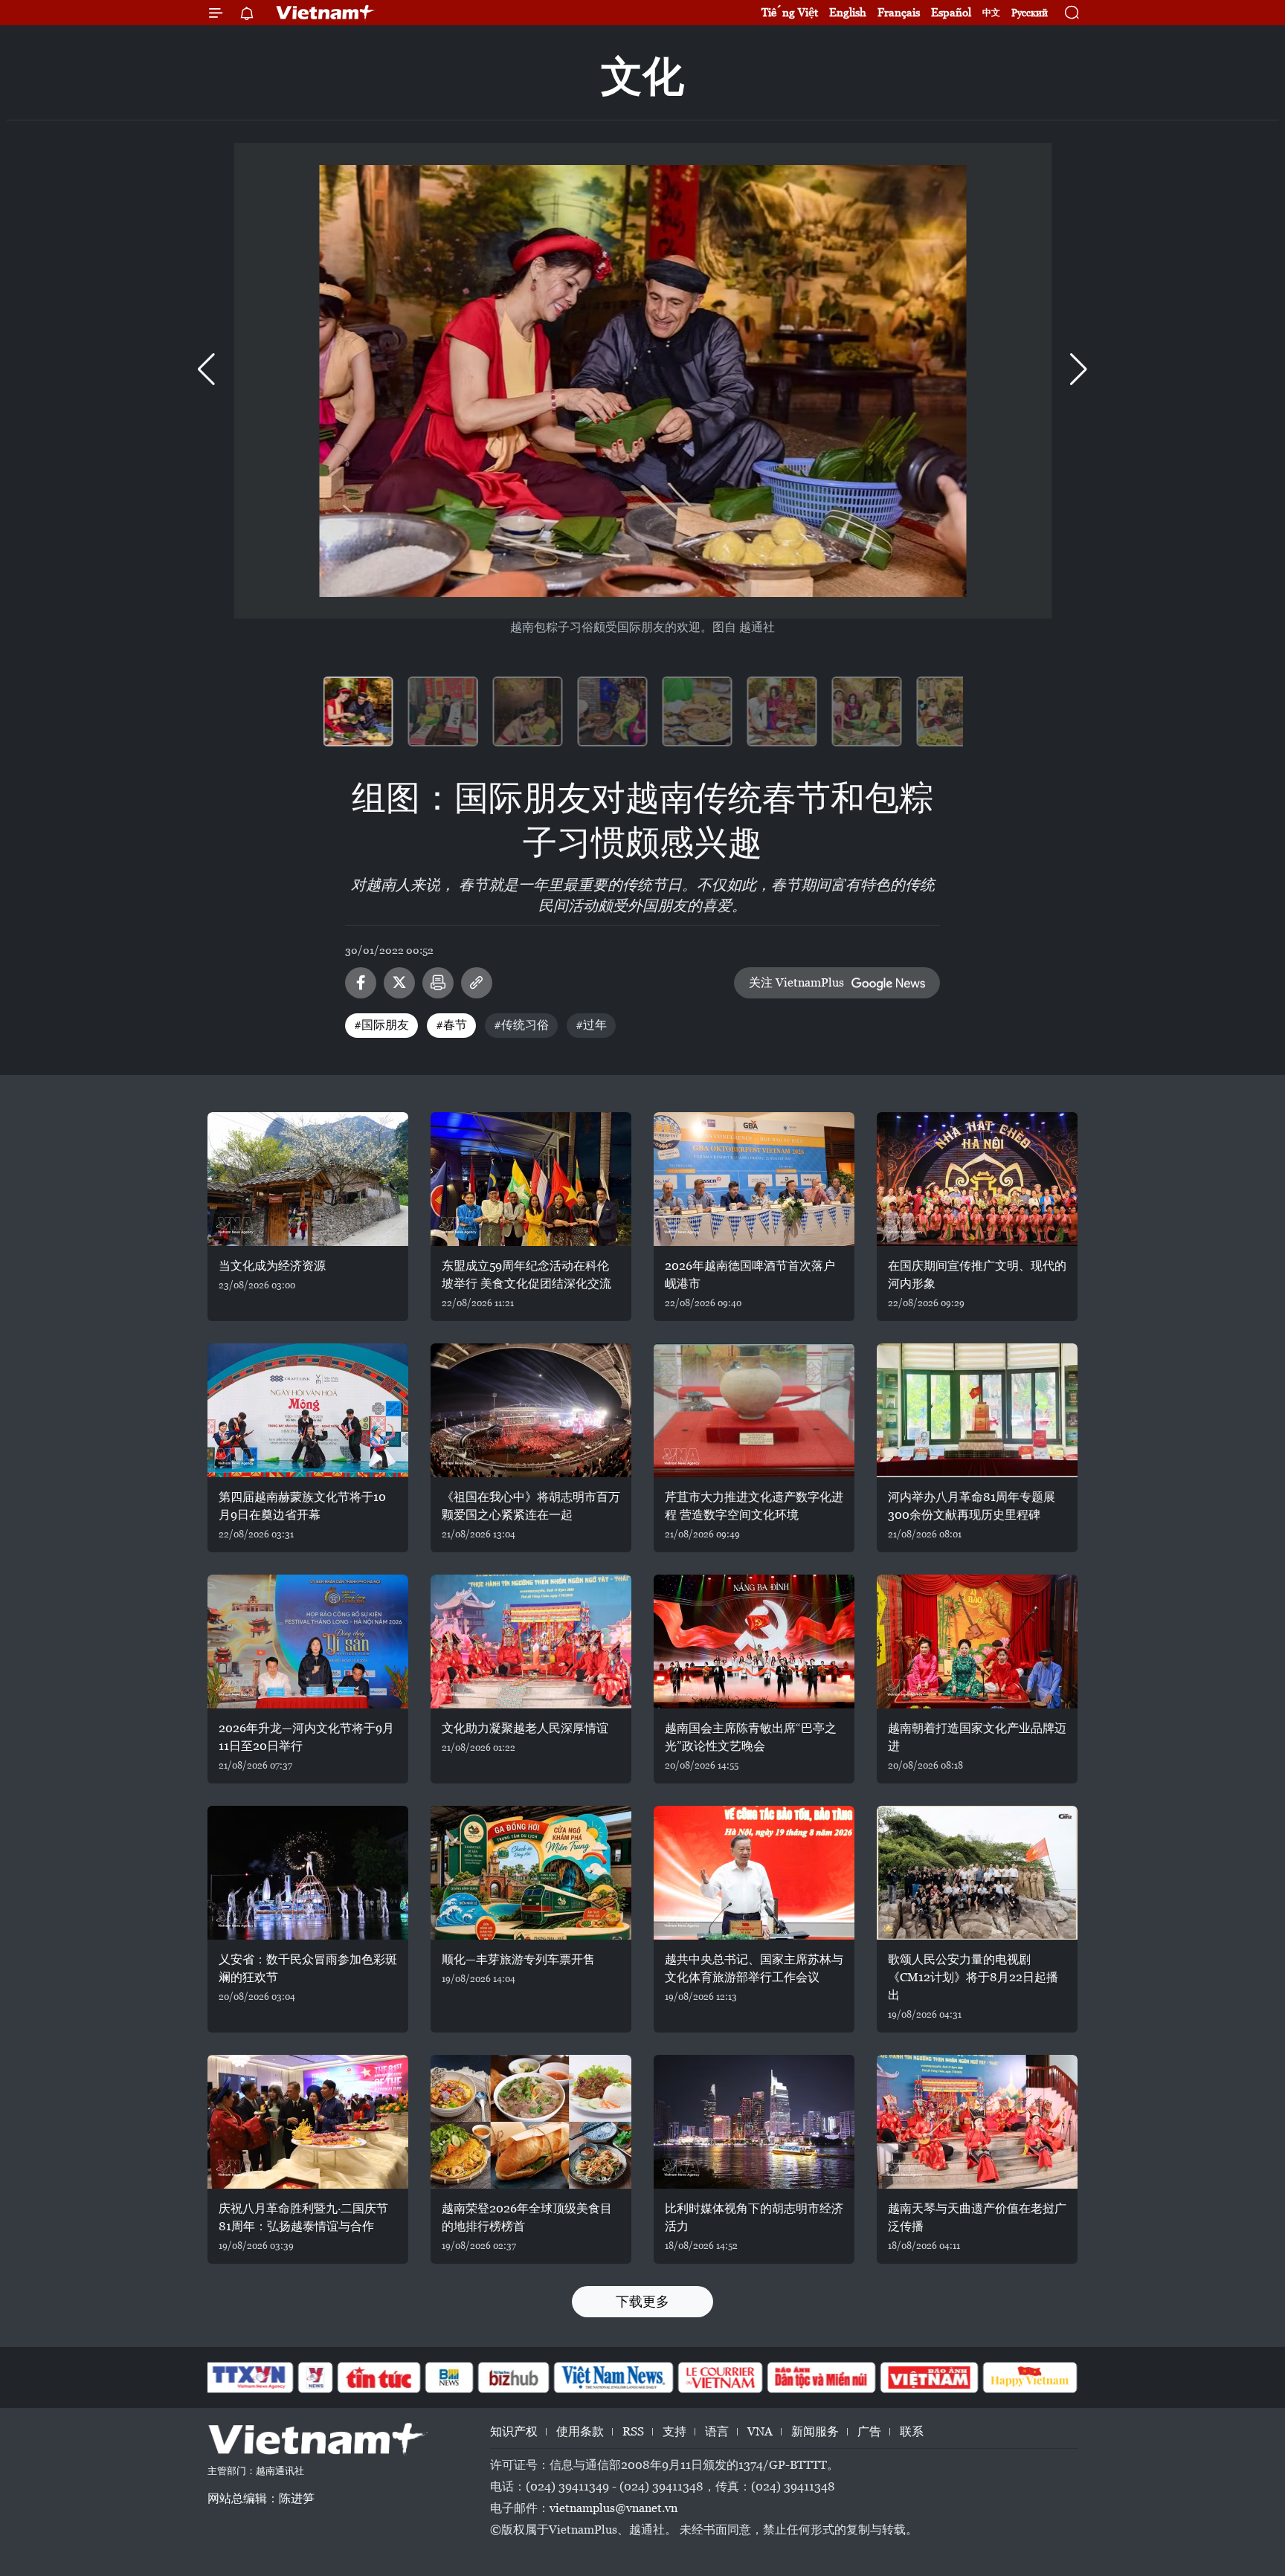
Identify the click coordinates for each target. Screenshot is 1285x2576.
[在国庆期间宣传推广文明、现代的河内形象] (977, 1179)
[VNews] (316, 2378)
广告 (869, 2431)
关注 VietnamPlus (796, 982)
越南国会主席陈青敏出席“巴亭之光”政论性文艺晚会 (751, 1737)
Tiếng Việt (790, 12)
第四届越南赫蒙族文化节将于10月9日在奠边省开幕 (302, 1506)
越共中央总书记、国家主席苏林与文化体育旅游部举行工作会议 (754, 1968)
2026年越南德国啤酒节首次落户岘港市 (750, 1275)
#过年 (591, 1025)
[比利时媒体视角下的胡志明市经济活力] (754, 2122)
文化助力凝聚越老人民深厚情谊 (525, 1728)
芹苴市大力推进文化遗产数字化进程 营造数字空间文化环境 (754, 1506)
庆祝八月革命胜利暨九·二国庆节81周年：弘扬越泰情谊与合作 (303, 2217)
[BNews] (450, 2378)
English (848, 12)
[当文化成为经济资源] (308, 1179)
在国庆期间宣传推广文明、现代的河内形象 (977, 1275)
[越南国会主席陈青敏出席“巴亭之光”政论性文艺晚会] (754, 1642)
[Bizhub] (513, 2378)
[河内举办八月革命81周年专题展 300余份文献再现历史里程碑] (977, 1410)
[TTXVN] (249, 2378)
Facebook (361, 983)
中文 (991, 13)
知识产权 (514, 2431)
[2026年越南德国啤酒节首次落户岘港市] (754, 1179)
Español (951, 12)
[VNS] (613, 2378)
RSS (633, 2431)
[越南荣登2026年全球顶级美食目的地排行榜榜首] (531, 2122)
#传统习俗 (521, 1025)
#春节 (451, 1025)
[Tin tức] (379, 2378)
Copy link (477, 983)
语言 (717, 2431)
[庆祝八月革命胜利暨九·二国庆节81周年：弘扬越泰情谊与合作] (308, 2122)
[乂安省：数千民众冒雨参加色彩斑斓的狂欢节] (308, 1873)
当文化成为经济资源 (272, 1266)
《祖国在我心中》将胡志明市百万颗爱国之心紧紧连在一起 (531, 1506)
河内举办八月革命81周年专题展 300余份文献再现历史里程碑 (972, 1506)
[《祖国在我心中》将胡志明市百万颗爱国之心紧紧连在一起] (531, 1410)
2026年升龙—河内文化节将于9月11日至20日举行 (306, 1737)
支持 (674, 2431)
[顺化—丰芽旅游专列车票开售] (531, 1873)
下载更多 (642, 2301)
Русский (1030, 13)
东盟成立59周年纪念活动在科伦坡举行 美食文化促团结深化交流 (526, 1275)
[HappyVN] (1030, 2378)
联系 (912, 2431)
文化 (642, 76)
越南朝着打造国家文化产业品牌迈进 (977, 1737)
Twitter (399, 983)
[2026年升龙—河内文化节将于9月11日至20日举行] (308, 1642)
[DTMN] (821, 2378)
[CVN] (720, 2378)
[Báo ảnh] (929, 2378)
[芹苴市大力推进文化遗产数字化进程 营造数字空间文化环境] (754, 1410)
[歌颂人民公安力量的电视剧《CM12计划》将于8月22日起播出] (977, 1873)
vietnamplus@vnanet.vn (613, 2508)
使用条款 (580, 2431)
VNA (760, 2431)
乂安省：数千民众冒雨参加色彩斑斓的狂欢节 (308, 1968)
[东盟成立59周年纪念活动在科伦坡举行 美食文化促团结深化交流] (531, 1179)
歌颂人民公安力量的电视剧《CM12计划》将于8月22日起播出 (973, 1977)
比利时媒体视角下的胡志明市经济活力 (754, 2217)
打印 (438, 983)
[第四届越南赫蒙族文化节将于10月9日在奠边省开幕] (308, 1410)
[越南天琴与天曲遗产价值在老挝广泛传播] (977, 2122)
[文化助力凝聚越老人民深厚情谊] (531, 1642)
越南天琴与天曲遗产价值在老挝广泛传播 (977, 2217)
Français (899, 12)
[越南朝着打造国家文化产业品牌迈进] (977, 1642)
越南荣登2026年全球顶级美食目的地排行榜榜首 (527, 2217)
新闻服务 (815, 2431)
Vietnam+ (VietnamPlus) (326, 13)
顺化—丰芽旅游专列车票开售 (518, 1959)
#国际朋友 (381, 1025)
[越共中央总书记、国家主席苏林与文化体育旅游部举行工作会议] (754, 1873)
